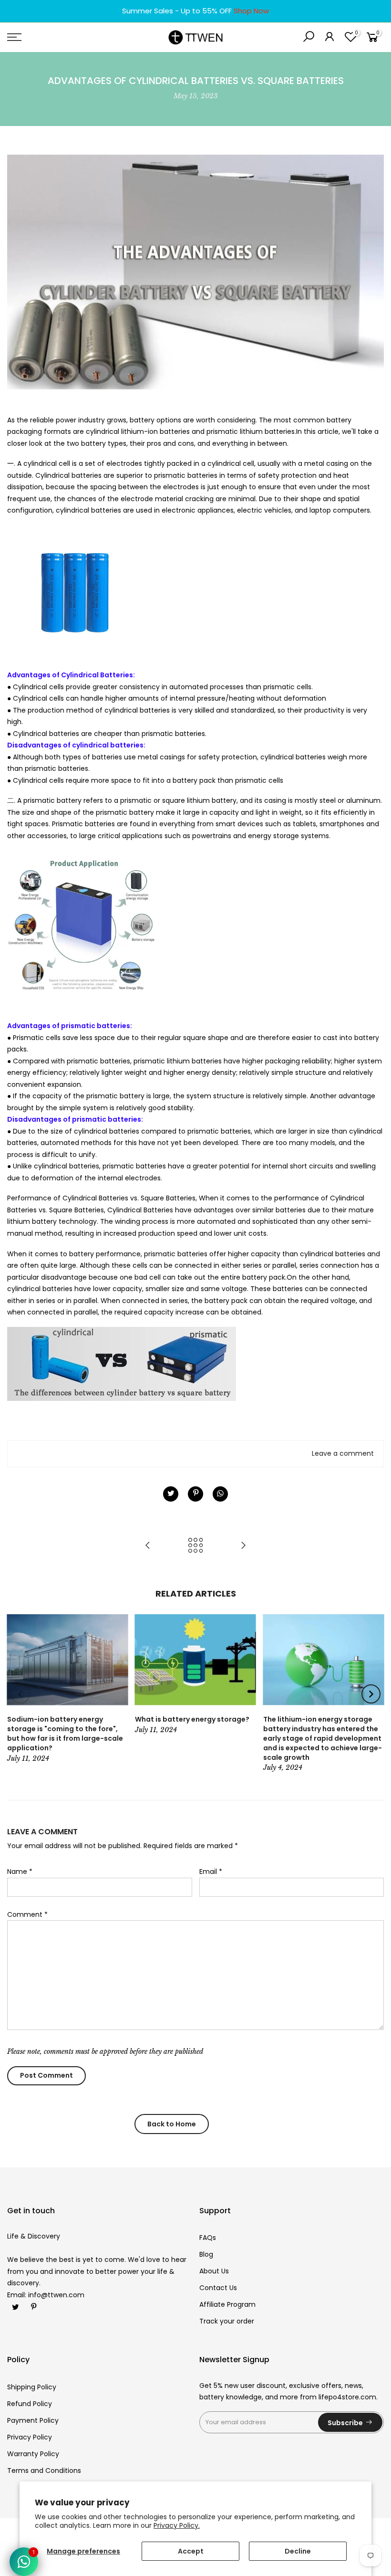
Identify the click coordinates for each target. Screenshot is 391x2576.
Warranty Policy (33, 2454)
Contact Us (218, 2288)
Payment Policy (33, 2420)
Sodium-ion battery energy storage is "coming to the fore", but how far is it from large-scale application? (65, 1734)
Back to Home (172, 2124)
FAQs (208, 2238)
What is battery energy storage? (192, 1719)
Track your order (227, 2321)
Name (20, 1872)
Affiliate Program (227, 2304)
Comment (27, 1914)
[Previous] (21, 1694)
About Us (214, 2271)
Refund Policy (30, 2404)
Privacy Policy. (177, 2525)
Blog (206, 2254)
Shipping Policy (32, 2387)
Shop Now (251, 11)
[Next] (371, 1694)
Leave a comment (343, 1453)
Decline (298, 2551)
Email (211, 1872)
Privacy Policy (30, 2437)
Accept (191, 2551)
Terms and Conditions (44, 2471)
